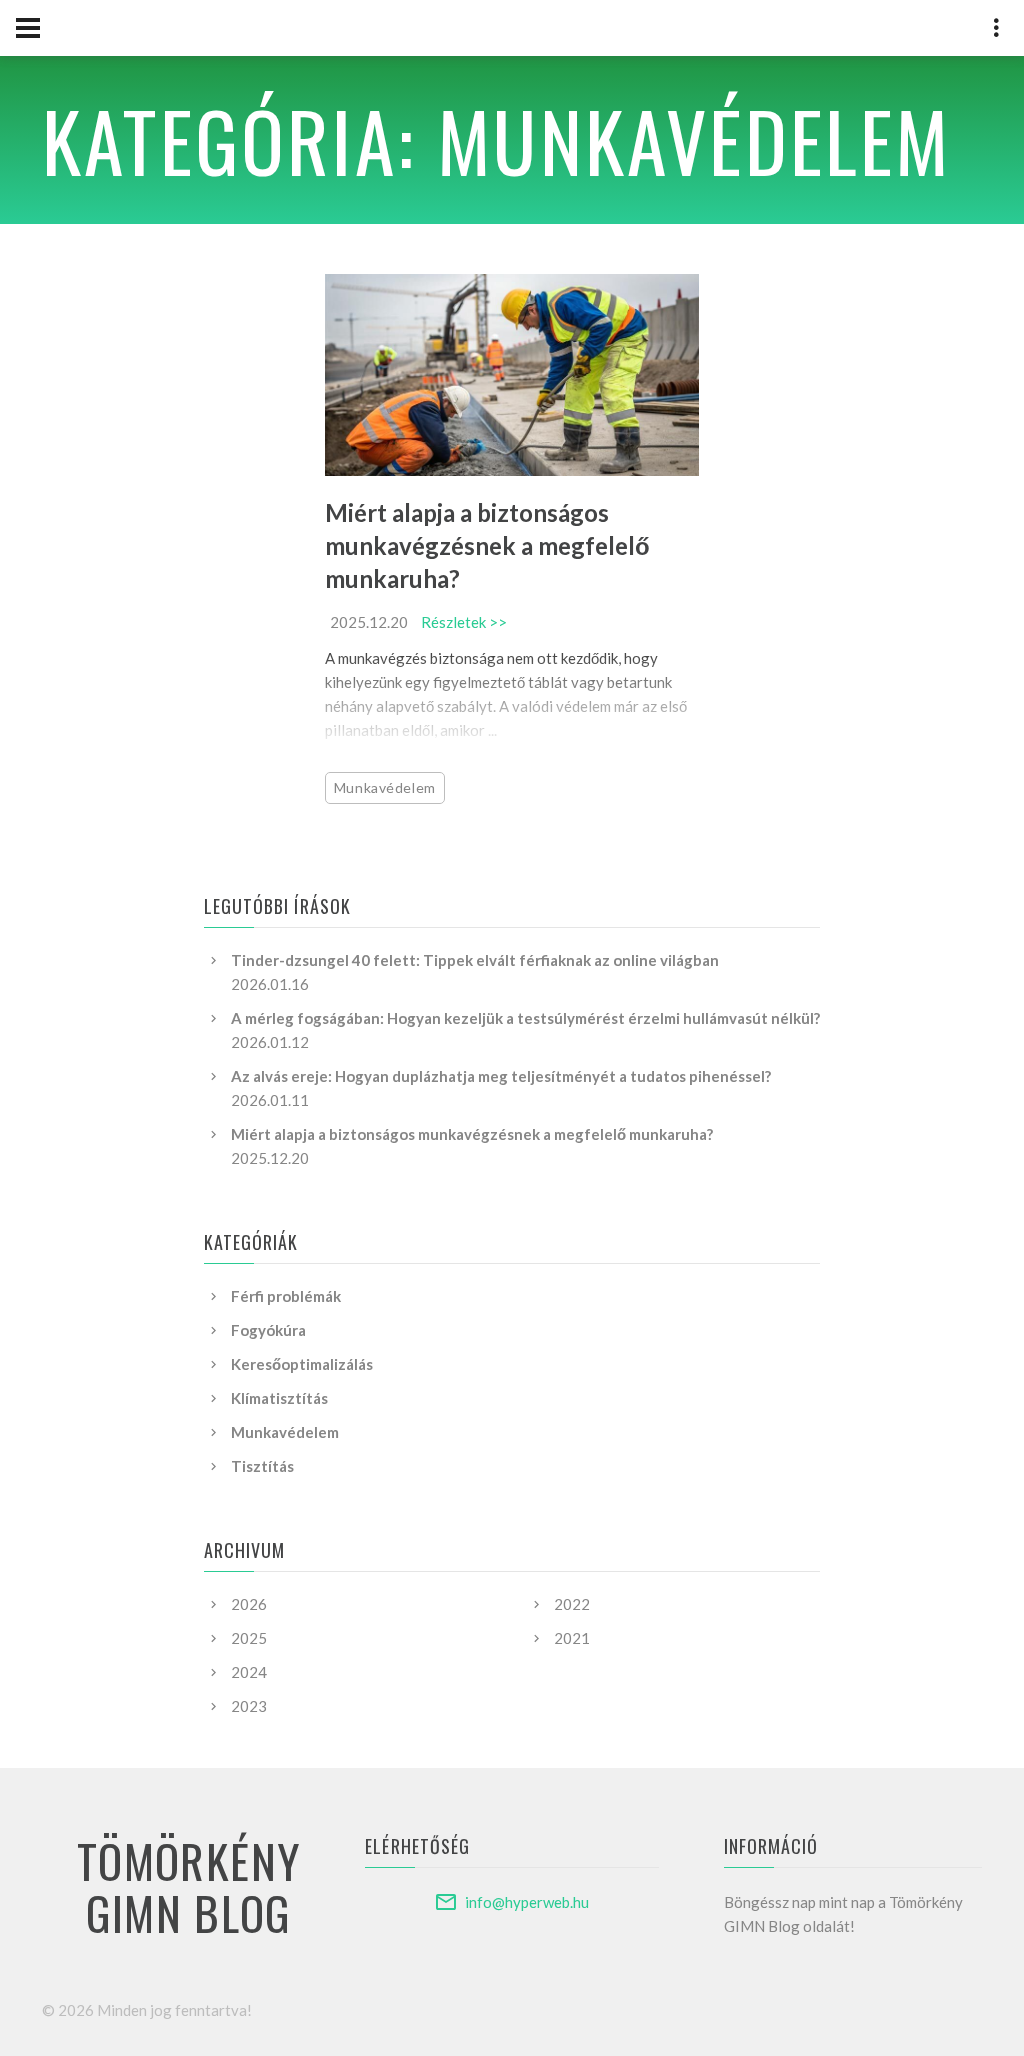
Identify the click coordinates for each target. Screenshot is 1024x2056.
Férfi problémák (286, 1296)
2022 (572, 1604)
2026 (249, 1604)
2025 (249, 1638)
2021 (572, 1638)
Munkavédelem (385, 787)
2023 (249, 1706)
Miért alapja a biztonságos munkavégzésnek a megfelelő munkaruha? (487, 545)
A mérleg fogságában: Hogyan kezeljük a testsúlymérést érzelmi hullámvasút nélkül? (525, 1018)
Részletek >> (464, 622)
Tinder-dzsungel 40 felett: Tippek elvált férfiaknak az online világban (475, 960)
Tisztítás (262, 1466)
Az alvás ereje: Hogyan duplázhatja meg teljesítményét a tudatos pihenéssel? (501, 1076)
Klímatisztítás (279, 1398)
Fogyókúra (268, 1330)
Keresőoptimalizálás (302, 1364)
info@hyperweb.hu (527, 1902)
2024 (249, 1672)
